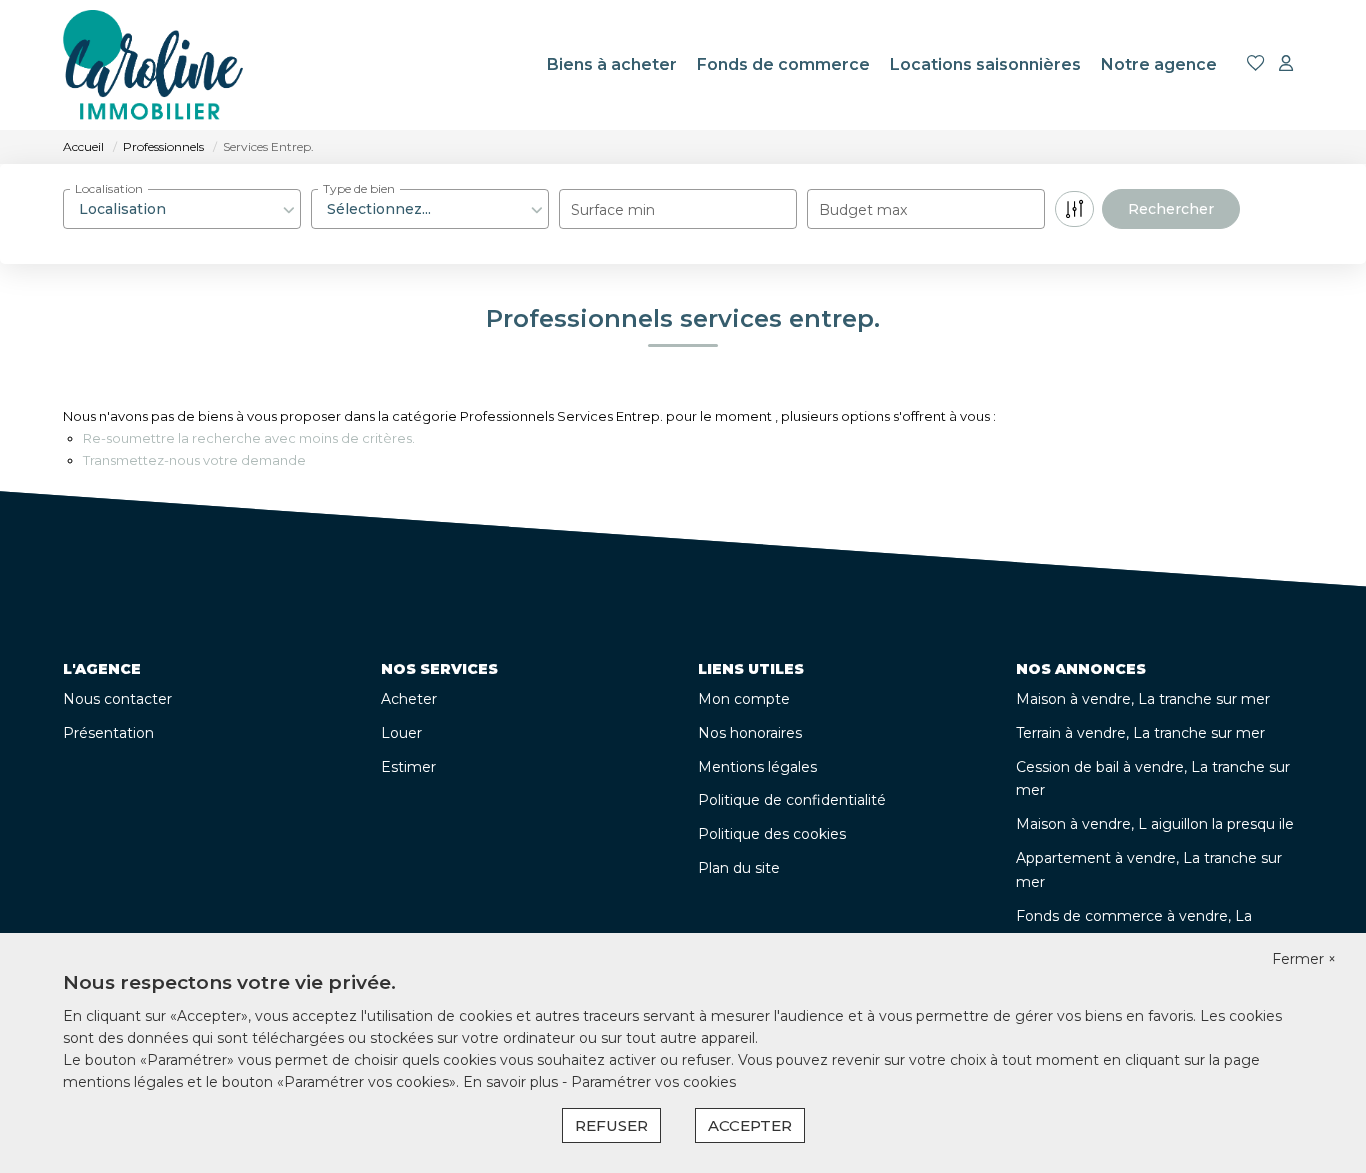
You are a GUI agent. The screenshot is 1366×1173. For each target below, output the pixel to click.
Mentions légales (757, 767)
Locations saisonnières (985, 64)
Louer (401, 733)
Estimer (408, 767)
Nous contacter (117, 699)
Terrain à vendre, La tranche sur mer (1140, 733)
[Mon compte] (1286, 64)
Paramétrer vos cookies (653, 1082)
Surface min (613, 210)
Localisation (109, 188)
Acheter (409, 699)
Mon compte (744, 699)
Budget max (863, 210)
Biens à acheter (612, 64)
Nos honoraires (750, 733)
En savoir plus (512, 1082)
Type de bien (359, 188)
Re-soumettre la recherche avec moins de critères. (249, 438)
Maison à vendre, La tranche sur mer (1143, 699)
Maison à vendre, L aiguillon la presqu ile (1155, 824)
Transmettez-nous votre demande (194, 460)
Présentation (108, 733)
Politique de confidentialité (792, 800)
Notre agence (1159, 64)
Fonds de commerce (783, 64)
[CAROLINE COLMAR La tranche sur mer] (153, 65)
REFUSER (611, 1125)
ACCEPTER (750, 1125)
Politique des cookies (772, 834)
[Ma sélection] (1256, 64)
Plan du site (739, 868)
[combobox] (182, 209)
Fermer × (1304, 959)
